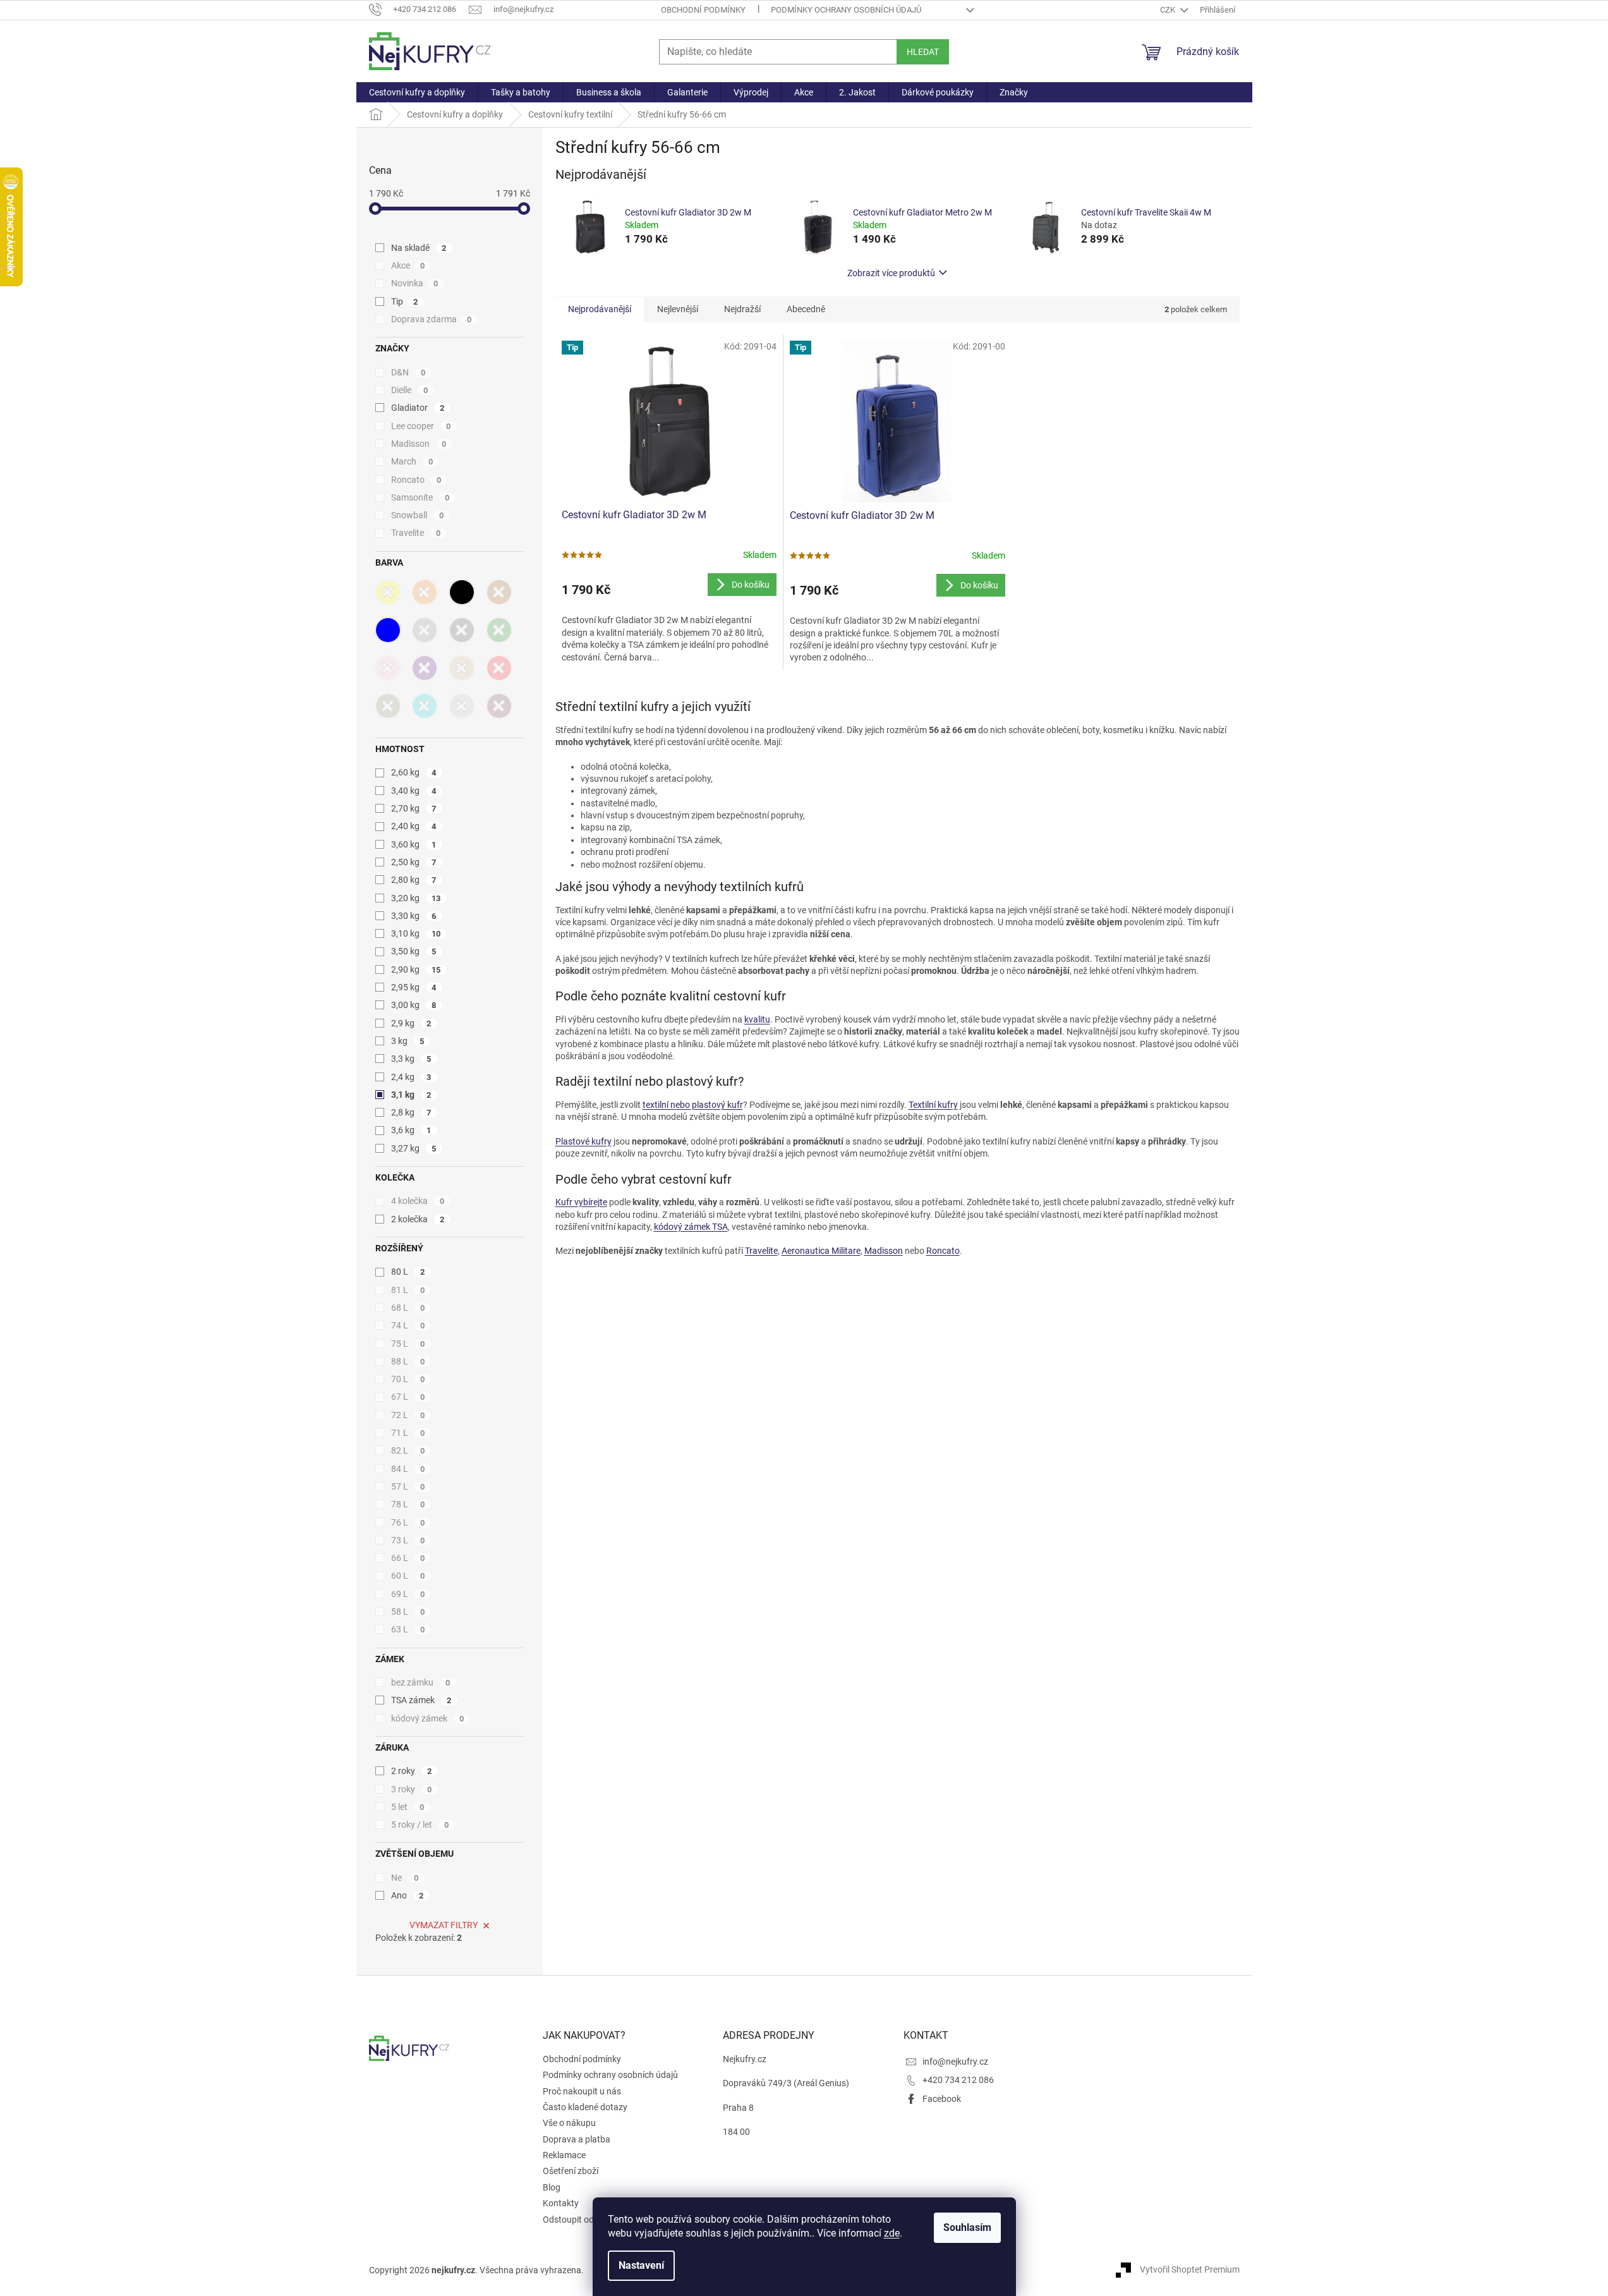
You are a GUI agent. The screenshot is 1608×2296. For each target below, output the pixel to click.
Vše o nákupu (569, 2123)
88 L (408, 1361)
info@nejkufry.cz (955, 2062)
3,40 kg (414, 791)
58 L (408, 1612)
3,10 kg (416, 933)
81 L (408, 1290)
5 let (408, 1807)
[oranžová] (425, 592)
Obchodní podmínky (703, 10)
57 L (408, 1486)
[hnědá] (499, 592)
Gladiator (418, 408)
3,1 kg (411, 1095)
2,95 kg (414, 987)
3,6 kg (411, 1130)
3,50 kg (414, 951)
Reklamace (564, 2155)
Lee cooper (421, 426)
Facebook (942, 2099)
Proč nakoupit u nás (582, 2091)
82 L (408, 1450)
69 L (408, 1594)
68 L (408, 1308)
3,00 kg (414, 1005)
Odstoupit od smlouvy (586, 2220)
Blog (552, 2187)
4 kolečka (418, 1201)
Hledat (923, 52)
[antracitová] (462, 630)
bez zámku (421, 1682)
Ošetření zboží (571, 2171)
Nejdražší (742, 309)
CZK (1169, 10)
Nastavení (641, 2265)
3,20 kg (416, 898)
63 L (408, 1629)
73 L (408, 1540)
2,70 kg (414, 808)
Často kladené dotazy (585, 2107)
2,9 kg (411, 1023)
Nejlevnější (678, 309)
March (412, 461)
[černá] (462, 592)
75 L (408, 1344)
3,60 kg (414, 844)
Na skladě (419, 248)
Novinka (415, 283)
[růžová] (388, 668)
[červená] (499, 668)
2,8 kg (411, 1112)
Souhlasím (967, 2227)
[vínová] (499, 706)
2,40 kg (414, 826)
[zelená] (499, 630)
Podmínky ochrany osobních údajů (846, 10)
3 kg (408, 1041)
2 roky (412, 1771)
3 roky (412, 1789)
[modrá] (388, 630)
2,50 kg (414, 862)
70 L (408, 1379)
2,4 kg (411, 1077)
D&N (408, 372)
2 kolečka (418, 1219)
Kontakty (561, 2203)
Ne (405, 1878)
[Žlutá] (388, 592)
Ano (408, 1895)
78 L (408, 1504)
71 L (408, 1433)
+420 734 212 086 (958, 2080)
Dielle (410, 390)
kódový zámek (428, 1718)
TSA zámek (421, 1700)
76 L (408, 1522)
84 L (408, 1469)
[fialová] (425, 668)
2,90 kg (416, 969)
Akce (408, 265)
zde (892, 2233)
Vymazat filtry (444, 1925)
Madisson (419, 444)
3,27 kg (414, 1148)
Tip (405, 301)
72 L (408, 1415)
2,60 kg (414, 772)
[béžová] (462, 668)
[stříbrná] (462, 706)
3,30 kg (414, 916)
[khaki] (388, 706)
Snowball (418, 515)
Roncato (416, 480)
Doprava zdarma (432, 319)
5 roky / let (420, 1825)
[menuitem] (417, 92)
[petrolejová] (425, 706)
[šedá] (425, 630)
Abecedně (806, 309)
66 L (408, 1558)
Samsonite (420, 497)
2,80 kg (414, 880)
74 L (408, 1325)
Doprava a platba (577, 2139)
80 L (408, 1272)
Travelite (416, 533)
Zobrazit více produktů (891, 273)
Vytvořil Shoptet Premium (1190, 2269)
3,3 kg (411, 1059)
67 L (408, 1397)
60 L (408, 1576)
